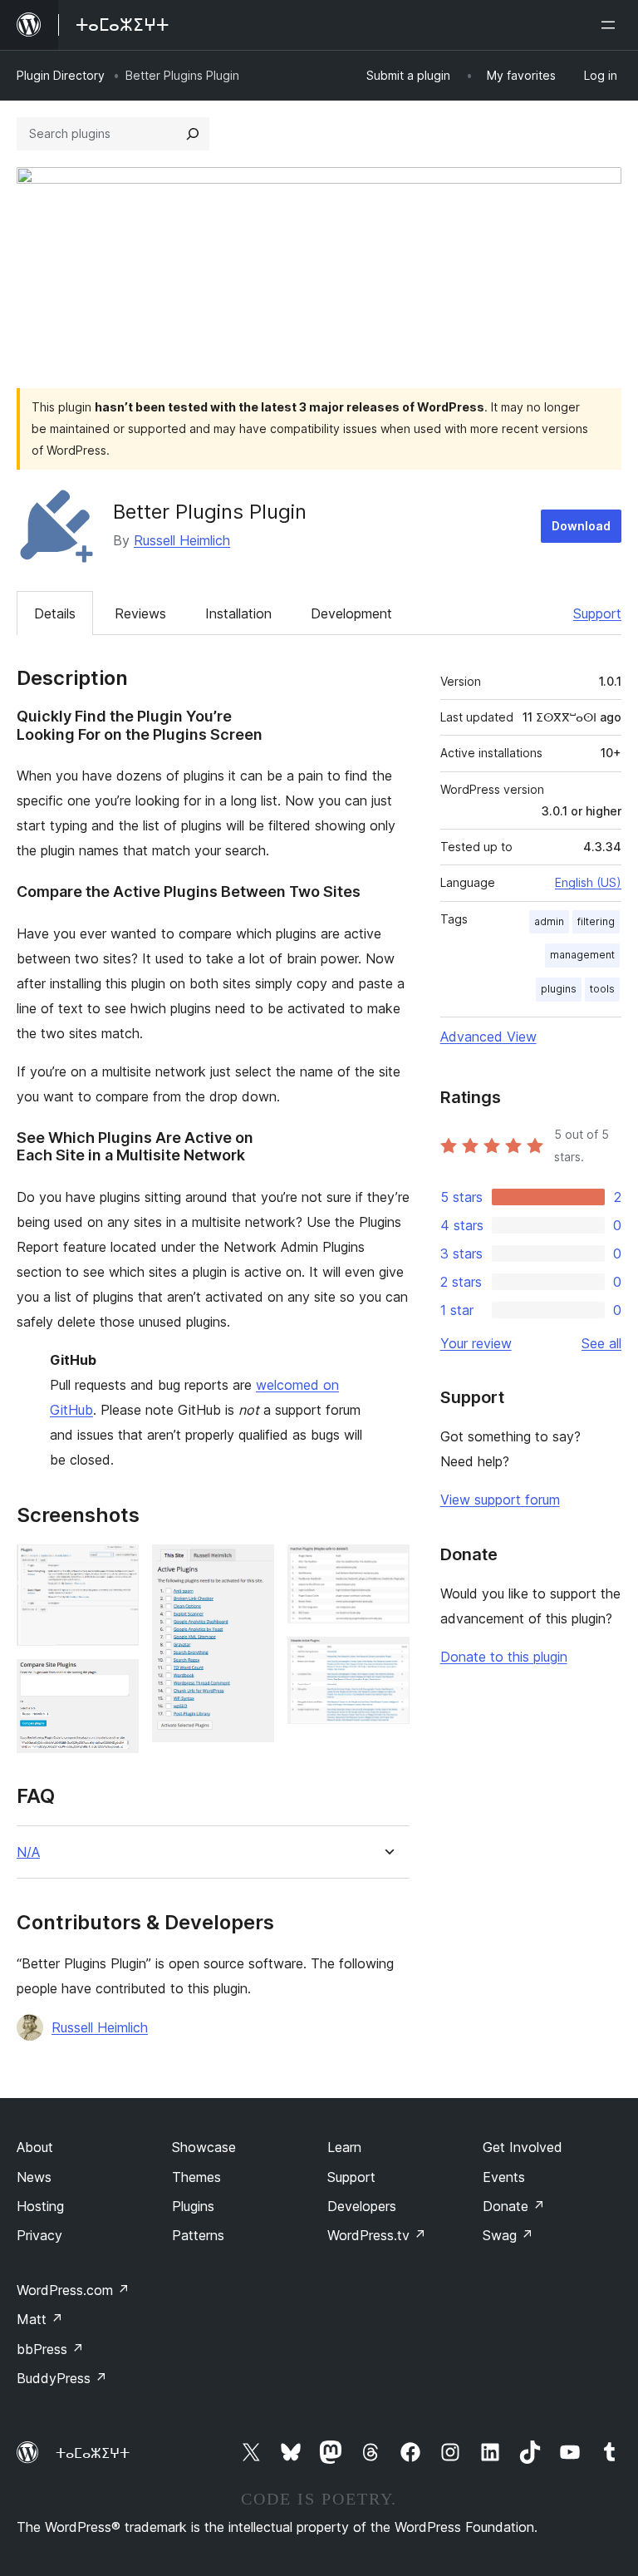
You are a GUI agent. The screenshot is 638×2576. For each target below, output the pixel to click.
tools (602, 989)
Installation (238, 613)
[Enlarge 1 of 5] (116, 1567)
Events (504, 2177)
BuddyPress (62, 2378)
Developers (362, 2206)
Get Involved (523, 2147)
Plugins (193, 2206)
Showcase (204, 2147)
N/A (28, 1852)
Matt (40, 2319)
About (35, 2147)
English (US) (588, 882)
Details (55, 613)
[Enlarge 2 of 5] (116, 1682)
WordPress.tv (377, 2235)
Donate (514, 2206)
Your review (476, 1343)
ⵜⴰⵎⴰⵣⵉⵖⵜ (93, 2453)
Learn (344, 2147)
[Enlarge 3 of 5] (252, 1567)
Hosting (40, 2206)
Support (597, 613)
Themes (196, 2177)
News (34, 2177)
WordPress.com (73, 2290)
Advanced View (488, 1037)
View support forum (500, 1500)
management (582, 955)
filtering (596, 921)
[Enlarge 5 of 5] (387, 1659)
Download (581, 526)
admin (549, 921)
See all (601, 1343)
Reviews (140, 613)
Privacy (39, 2235)
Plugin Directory (61, 75)
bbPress (50, 2349)
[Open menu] (611, 25)
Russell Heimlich (182, 540)
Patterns (198, 2235)
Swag (508, 2235)
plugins (559, 989)
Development (351, 613)
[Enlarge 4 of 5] (387, 1567)
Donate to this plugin (504, 1657)
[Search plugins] (193, 134)
